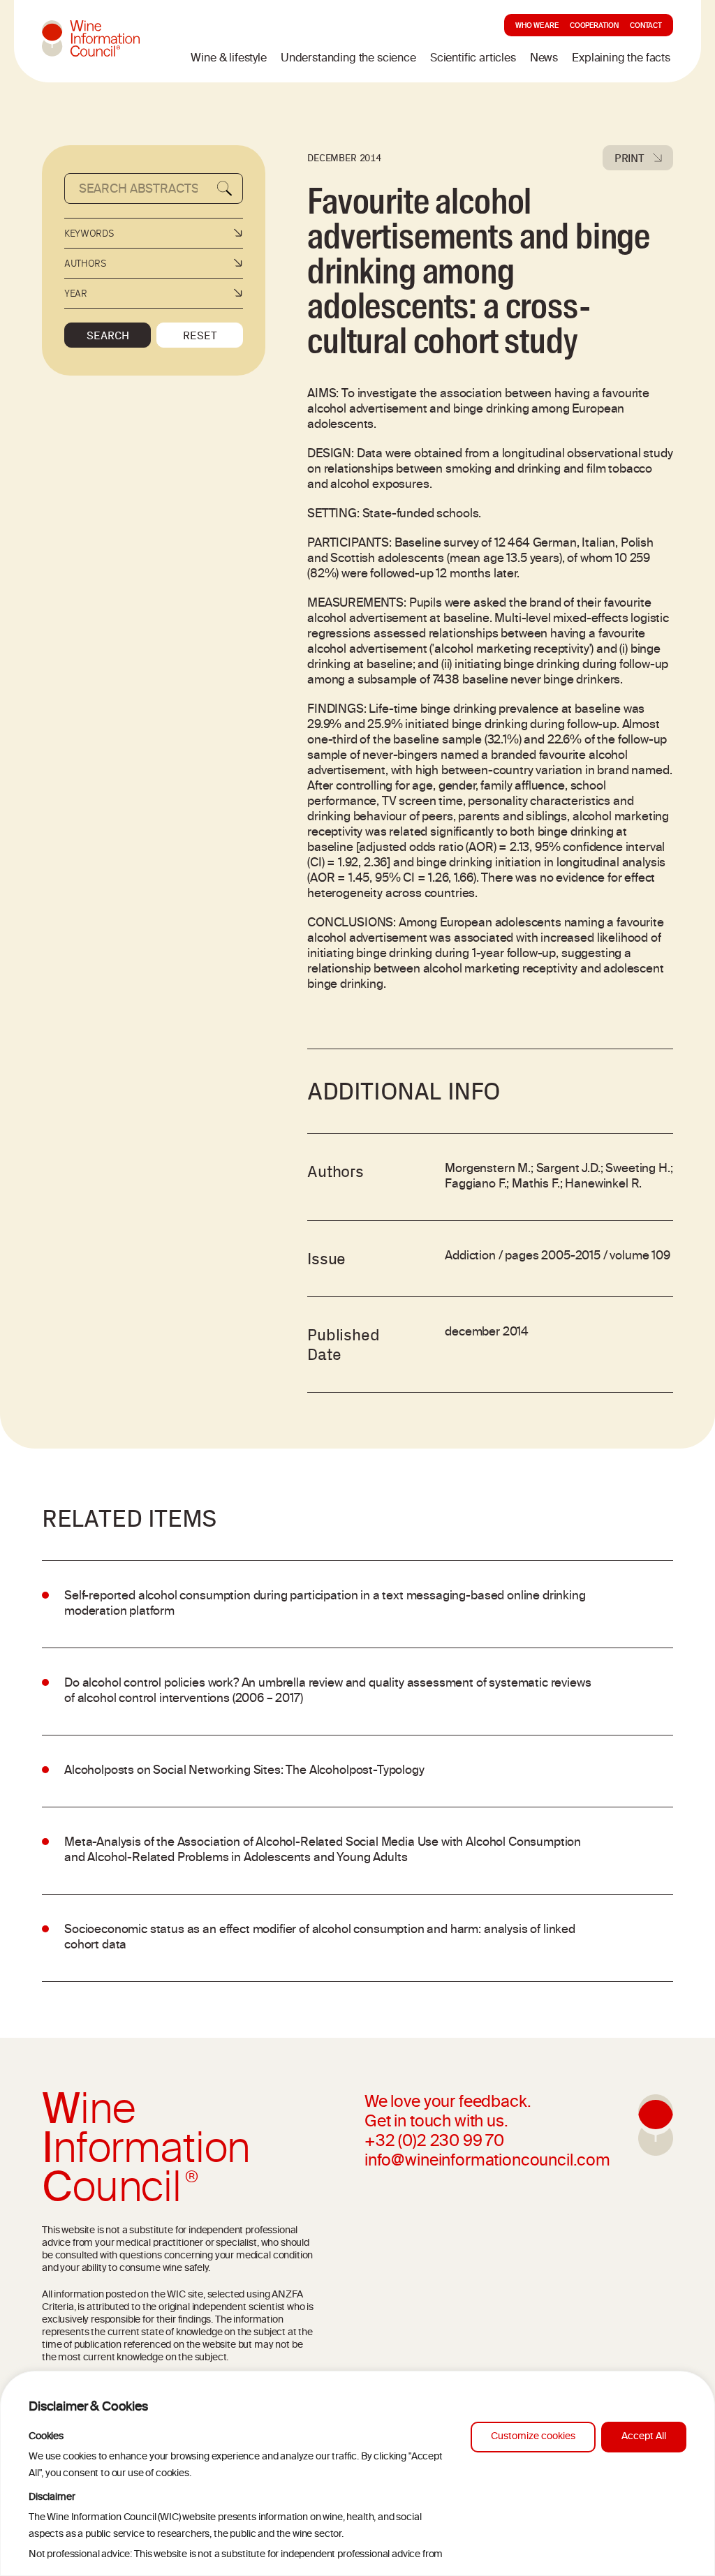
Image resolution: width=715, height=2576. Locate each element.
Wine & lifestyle (228, 59)
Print (629, 158)
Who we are (537, 27)
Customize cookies (533, 2437)
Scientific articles (473, 59)
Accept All (644, 2437)
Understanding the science (348, 59)
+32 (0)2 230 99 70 (434, 2142)
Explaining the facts (621, 59)
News (544, 59)
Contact (646, 27)
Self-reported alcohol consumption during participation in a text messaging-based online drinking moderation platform (325, 1604)
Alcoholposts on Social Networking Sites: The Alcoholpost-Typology (244, 1771)
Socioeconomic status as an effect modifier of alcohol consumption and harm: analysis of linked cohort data (320, 1938)
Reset (200, 335)
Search (108, 335)
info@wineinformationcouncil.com (487, 2162)
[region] (357, 2473)
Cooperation (594, 27)
